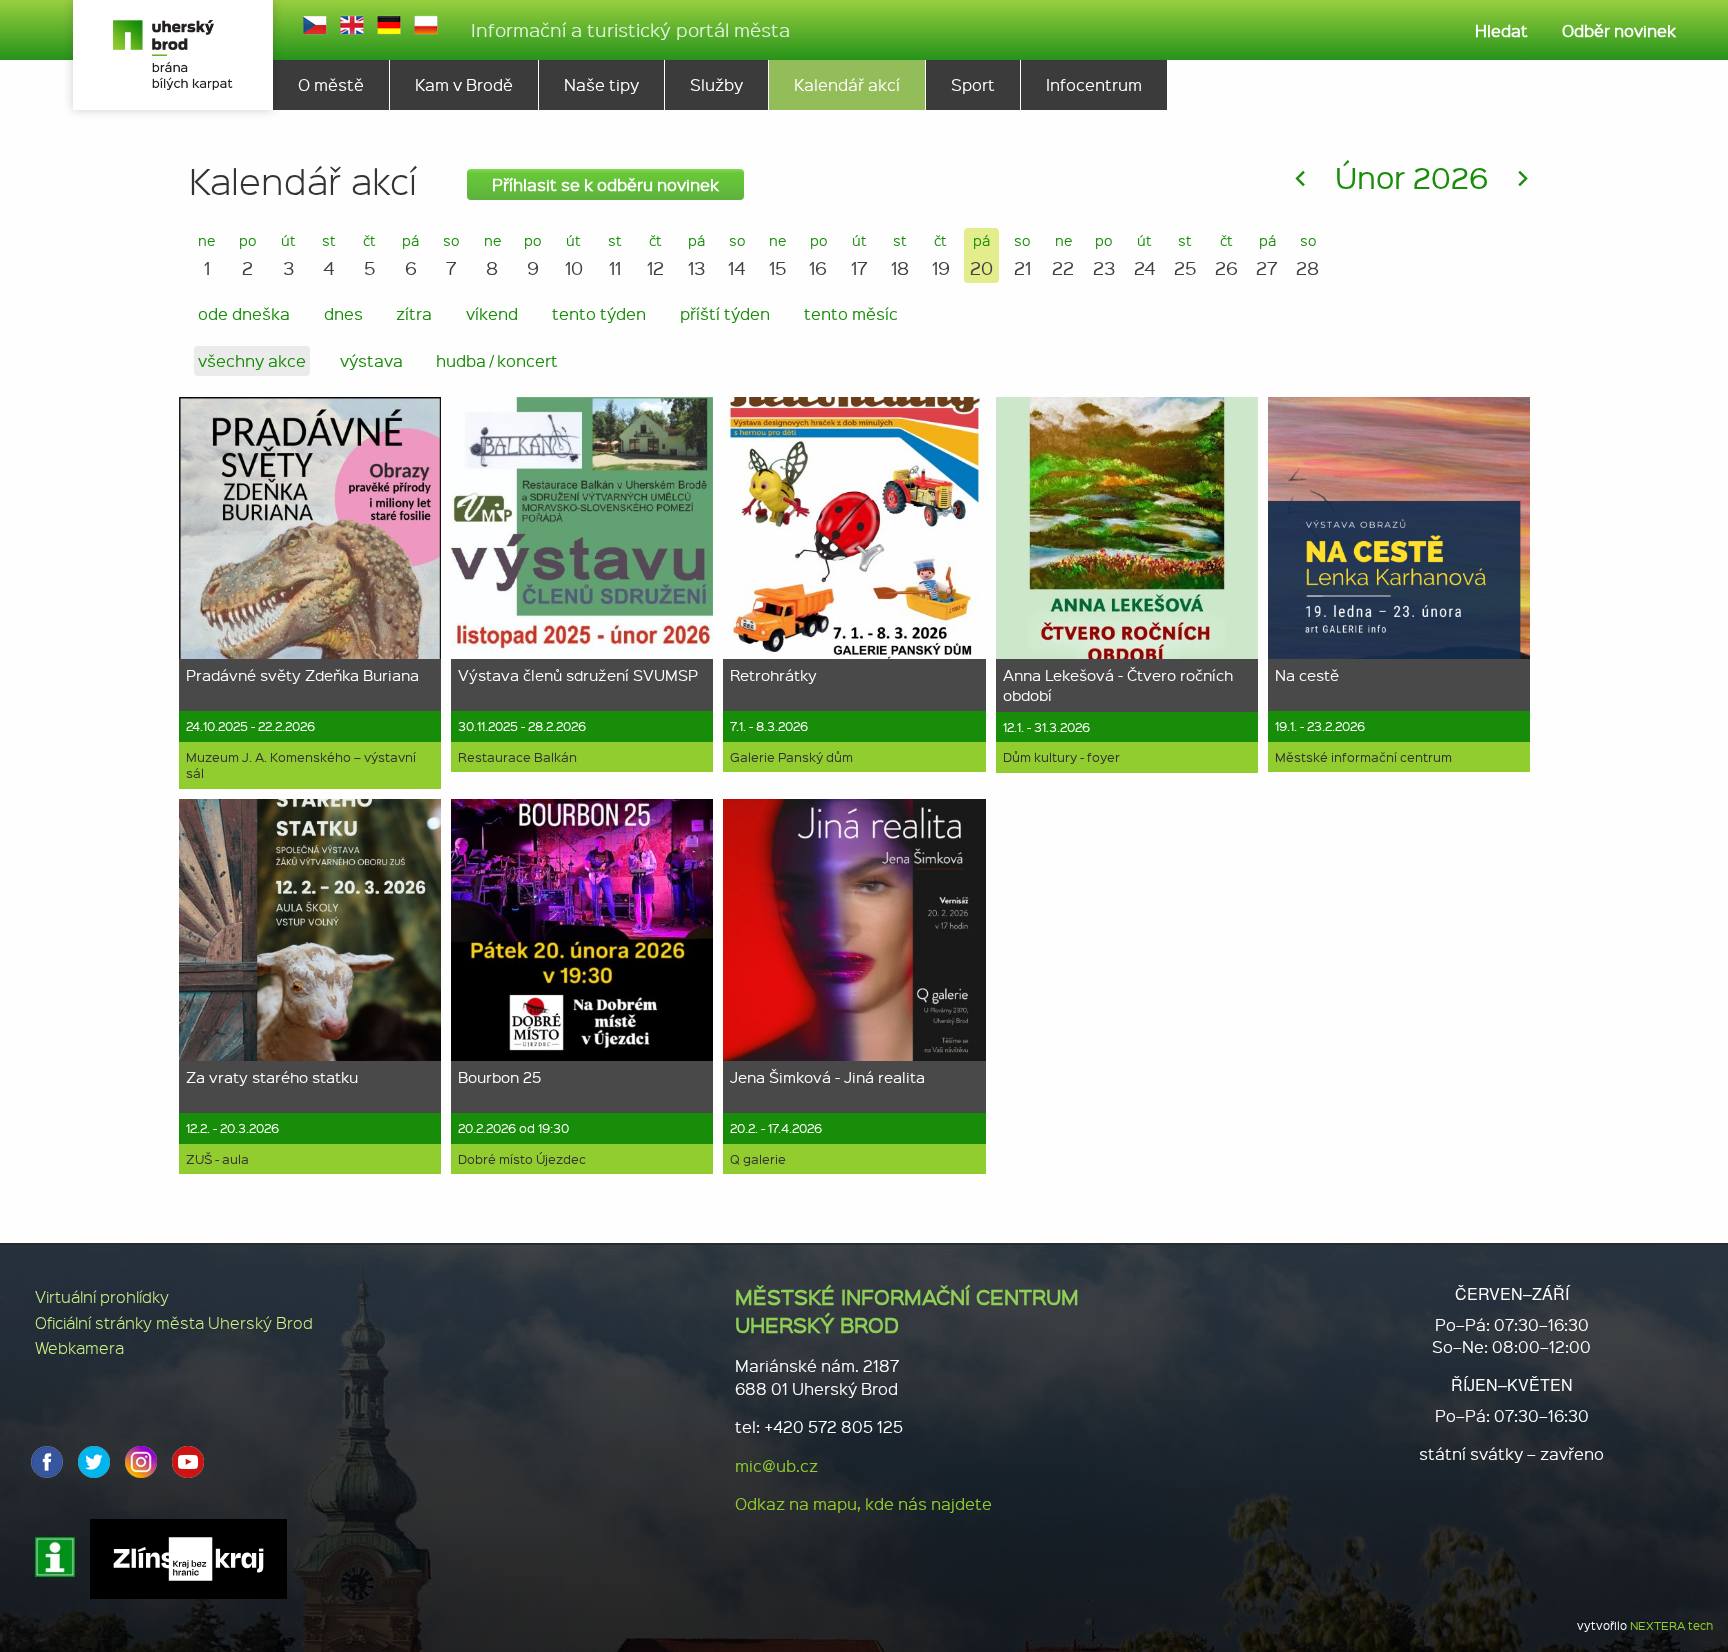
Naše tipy (601, 84)
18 (900, 255)
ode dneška (244, 313)
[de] (389, 25)
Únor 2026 (1411, 176)
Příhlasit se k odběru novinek (605, 184)
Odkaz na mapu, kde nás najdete (863, 1503)
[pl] (426, 25)
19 (941, 255)
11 (615, 255)
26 (1226, 255)
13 (696, 255)
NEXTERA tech (1671, 1625)
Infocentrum (1094, 84)
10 (574, 255)
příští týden (725, 313)
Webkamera (79, 1347)
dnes (343, 313)
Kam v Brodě (464, 84)
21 (1022, 255)
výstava (371, 360)
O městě (331, 84)
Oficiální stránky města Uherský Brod (174, 1322)
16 (818, 255)
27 (1267, 255)
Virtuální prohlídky (102, 1296)
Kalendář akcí (847, 84)
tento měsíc (851, 313)
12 (655, 255)
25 (1185, 255)
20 (981, 255)
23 (1104, 255)
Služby (716, 84)
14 (737, 255)
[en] (352, 25)
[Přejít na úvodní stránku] (173, 55)
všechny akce (252, 360)
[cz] (315, 25)
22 (1063, 255)
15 (778, 255)
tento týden (599, 313)
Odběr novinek (1619, 30)
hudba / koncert (497, 360)
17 (859, 255)
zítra (414, 313)
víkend (492, 313)
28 (1307, 255)
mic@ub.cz (776, 1465)
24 (1145, 255)
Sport (973, 84)
